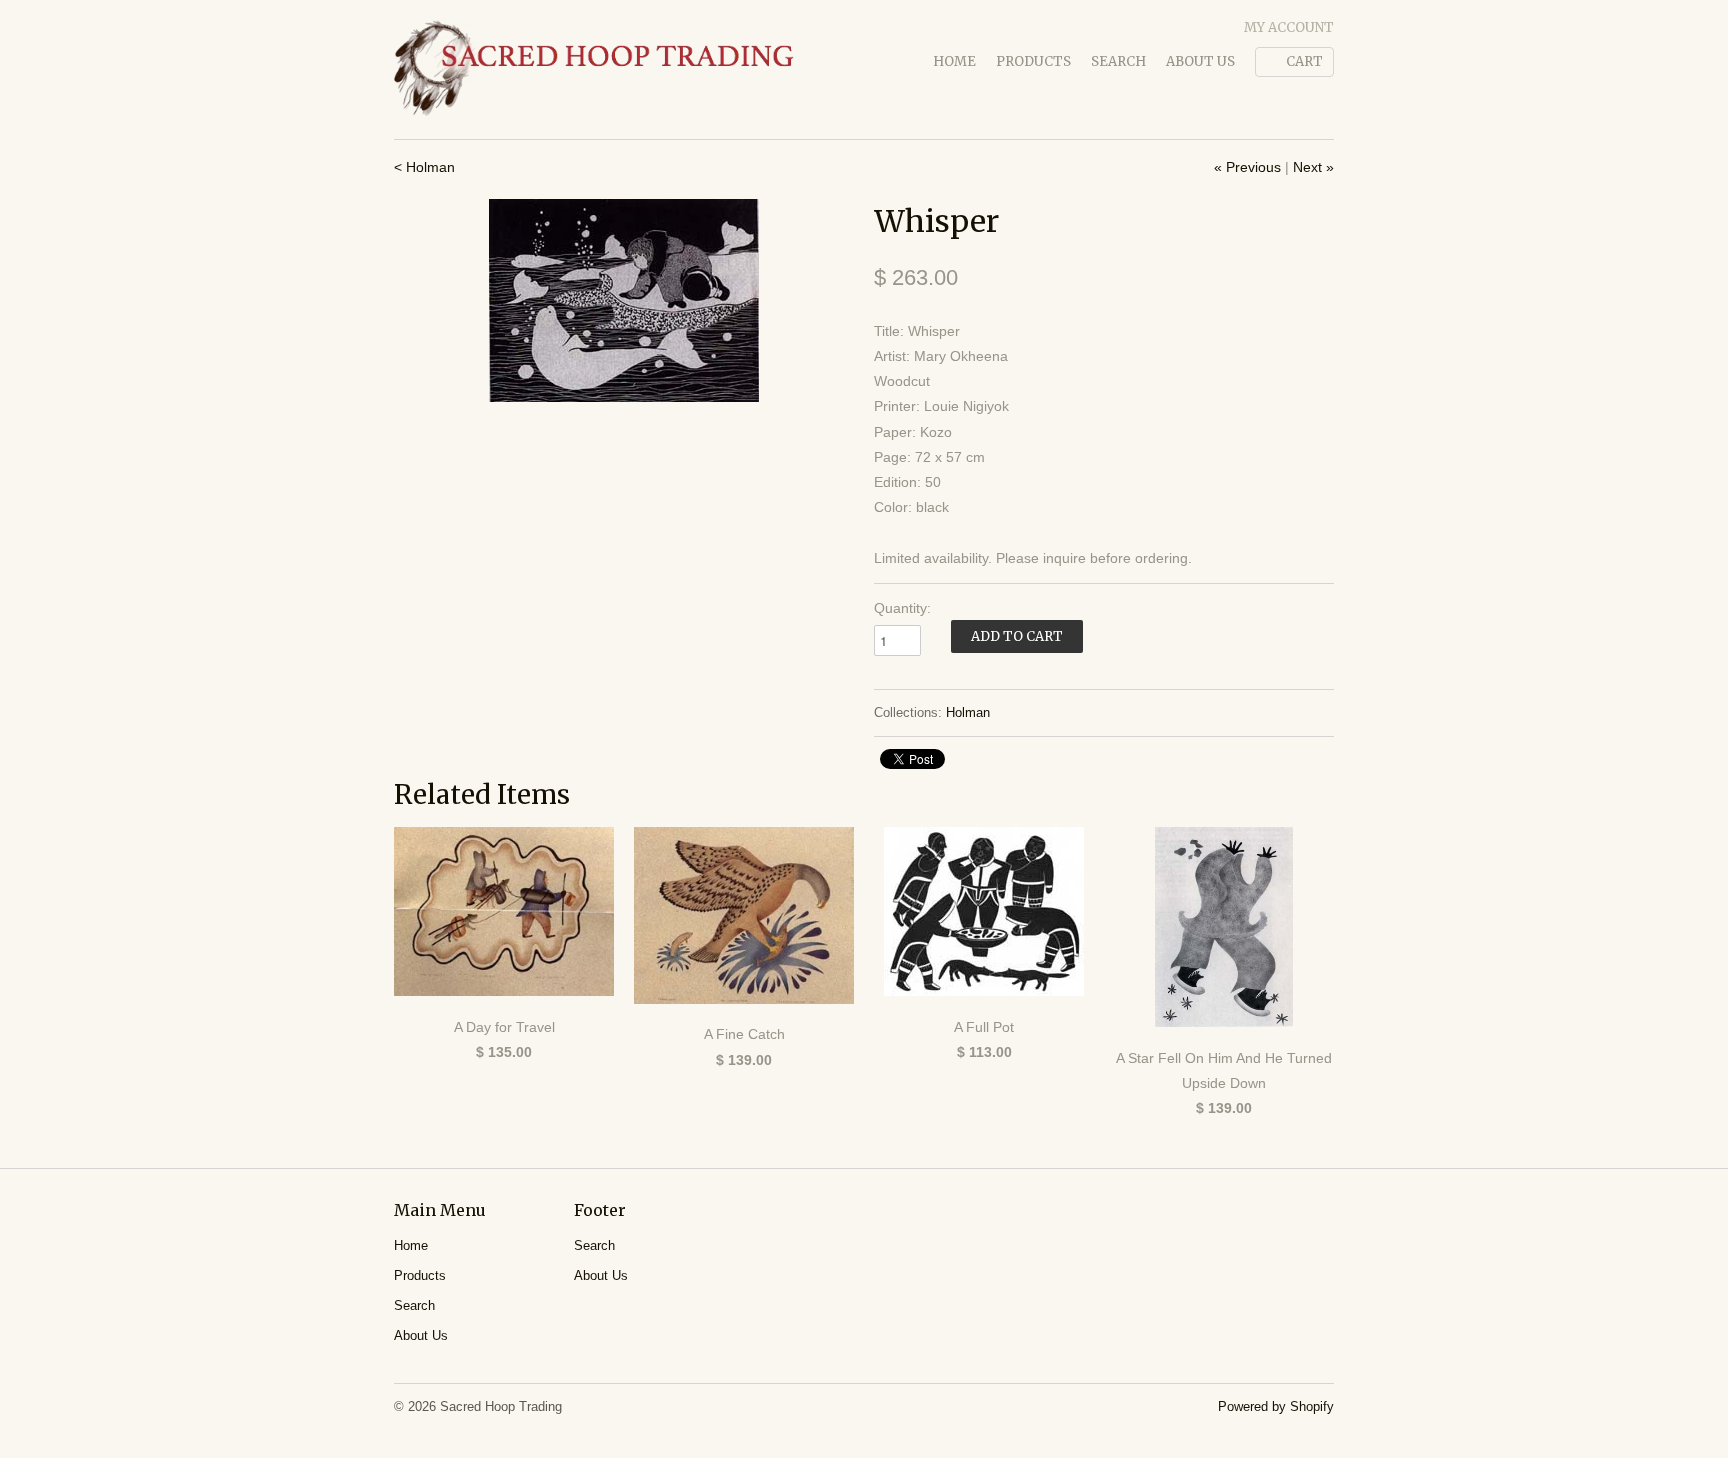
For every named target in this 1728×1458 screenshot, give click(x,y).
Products (1033, 61)
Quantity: (902, 608)
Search (1118, 61)
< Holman (424, 167)
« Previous (1247, 167)
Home (954, 61)
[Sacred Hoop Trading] (594, 69)
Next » (1313, 167)
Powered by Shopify (1276, 1406)
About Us (1200, 61)
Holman (968, 712)
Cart (1304, 61)
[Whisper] (624, 300)
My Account (1289, 27)
